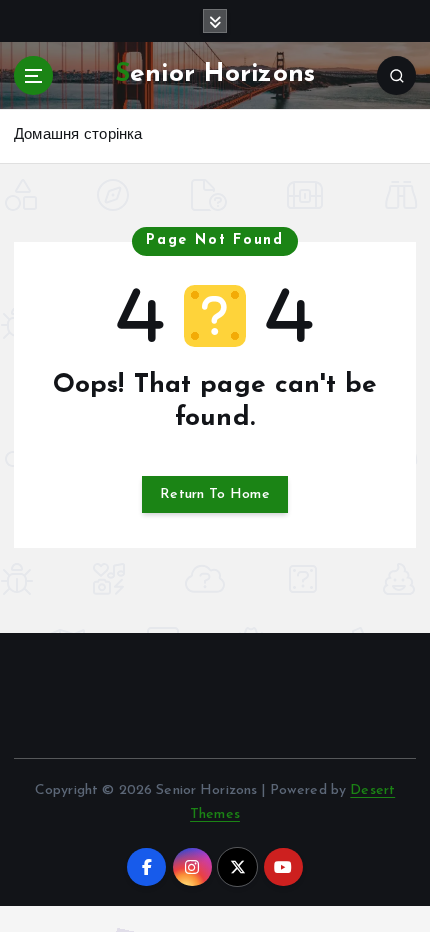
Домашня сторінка (78, 135)
